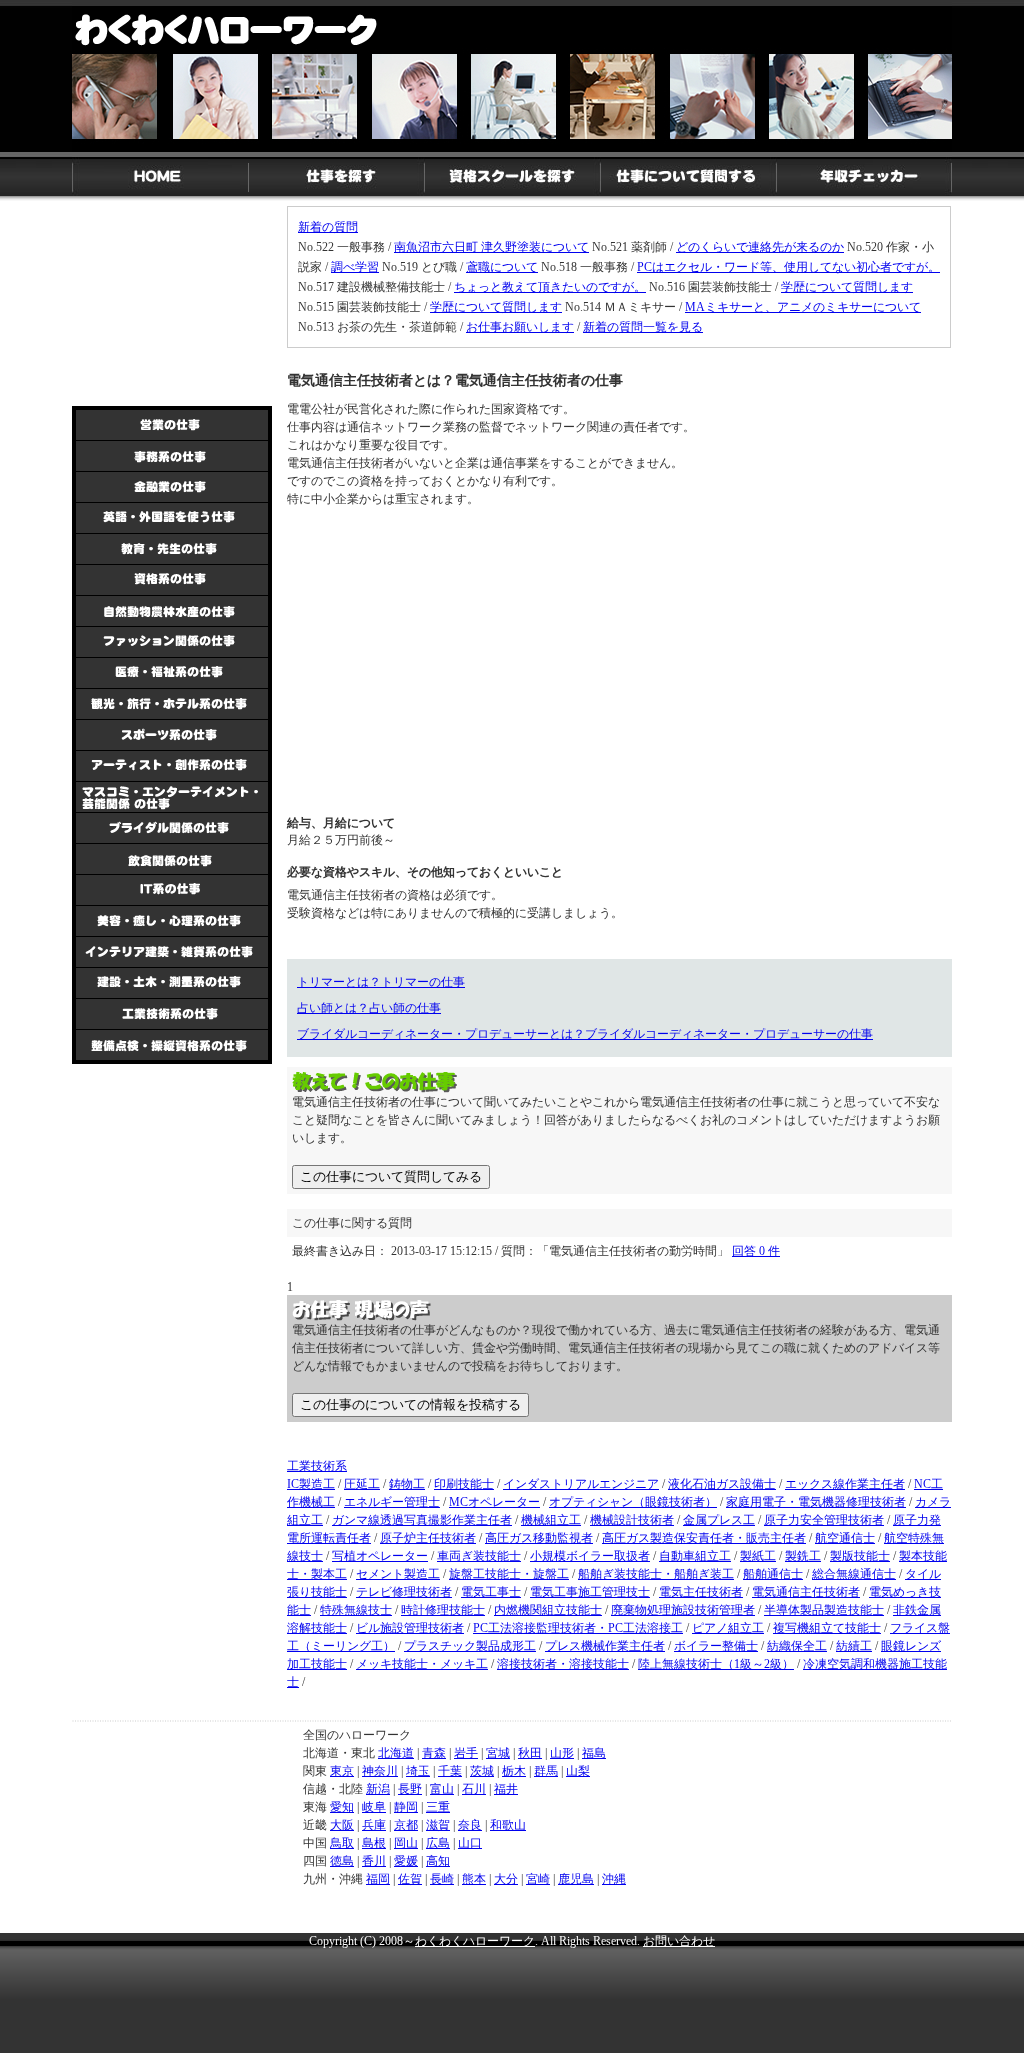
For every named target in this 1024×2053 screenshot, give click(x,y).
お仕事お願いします (520, 327)
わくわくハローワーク (475, 1941)
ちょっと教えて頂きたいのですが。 (550, 287)
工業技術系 (317, 1466)
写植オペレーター (380, 1556)
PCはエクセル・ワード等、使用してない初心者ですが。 (788, 267)
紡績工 (854, 1646)
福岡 (378, 1879)
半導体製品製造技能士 (824, 1610)
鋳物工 (407, 1484)
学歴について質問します (847, 287)
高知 (438, 1861)
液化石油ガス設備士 (722, 1484)
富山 (442, 1789)
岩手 (466, 1753)
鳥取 (342, 1843)
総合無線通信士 (854, 1574)
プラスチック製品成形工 (470, 1646)
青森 (434, 1753)
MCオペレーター (494, 1502)
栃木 (514, 1771)
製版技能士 (860, 1556)
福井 (506, 1789)
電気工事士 (491, 1592)
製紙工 (758, 1556)
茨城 (482, 1771)
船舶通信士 (773, 1574)
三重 (438, 1807)
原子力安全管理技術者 (824, 1520)
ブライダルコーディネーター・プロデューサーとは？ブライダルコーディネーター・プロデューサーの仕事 (585, 1034)
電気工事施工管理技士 (590, 1592)
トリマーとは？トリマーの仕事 (381, 982)
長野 (410, 1789)
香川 (374, 1861)
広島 (438, 1843)
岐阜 (374, 1807)
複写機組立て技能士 (827, 1628)
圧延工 (362, 1484)
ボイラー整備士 (716, 1646)
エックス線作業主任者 (845, 1484)
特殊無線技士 (356, 1610)
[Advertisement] (437, 660)
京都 (406, 1825)
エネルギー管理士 (392, 1502)
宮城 (498, 1753)
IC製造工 (311, 1484)
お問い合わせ (679, 1941)
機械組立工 (551, 1520)
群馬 (546, 1771)
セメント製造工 (398, 1574)
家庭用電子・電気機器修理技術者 (816, 1502)
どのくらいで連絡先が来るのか (760, 247)
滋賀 (438, 1825)
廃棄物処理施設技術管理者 (683, 1610)
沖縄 (614, 1879)
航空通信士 (845, 1538)
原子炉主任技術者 (428, 1538)
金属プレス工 (719, 1520)
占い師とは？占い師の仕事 (369, 1008)
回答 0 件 (756, 1251)
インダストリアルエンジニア (581, 1484)
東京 (342, 1771)
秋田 (530, 1753)
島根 (374, 1843)
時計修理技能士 (443, 1610)
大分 (506, 1879)
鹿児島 (576, 1879)
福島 (594, 1753)
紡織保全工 (797, 1646)
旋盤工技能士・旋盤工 (509, 1574)
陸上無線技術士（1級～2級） (716, 1664)
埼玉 (418, 1771)
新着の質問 (328, 227)
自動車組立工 (695, 1556)
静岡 (406, 1807)
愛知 (342, 1807)
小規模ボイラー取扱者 (590, 1556)
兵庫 (374, 1825)
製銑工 (803, 1556)
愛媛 (406, 1861)
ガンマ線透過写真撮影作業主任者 (422, 1520)
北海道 (396, 1753)
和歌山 (508, 1825)
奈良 (470, 1825)
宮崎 (538, 1879)
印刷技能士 (464, 1484)
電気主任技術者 (701, 1592)
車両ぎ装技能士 (479, 1556)
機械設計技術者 (632, 1520)
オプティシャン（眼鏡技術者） (633, 1502)
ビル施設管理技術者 (410, 1628)
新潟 (378, 1789)
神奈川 (380, 1771)
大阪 (342, 1825)
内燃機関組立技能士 (548, 1610)
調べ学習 (355, 267)
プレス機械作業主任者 (605, 1646)
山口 (470, 1843)
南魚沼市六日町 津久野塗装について (491, 247)
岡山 (406, 1843)
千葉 (450, 1771)
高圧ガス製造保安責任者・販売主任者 (704, 1538)
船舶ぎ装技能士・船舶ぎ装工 (656, 1574)
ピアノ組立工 (728, 1628)
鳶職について (502, 267)
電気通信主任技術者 (806, 1592)
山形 (562, 1753)
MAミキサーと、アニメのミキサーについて (803, 307)
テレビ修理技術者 (404, 1592)
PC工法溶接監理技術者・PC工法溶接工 (578, 1628)
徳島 (342, 1861)
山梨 (578, 1771)
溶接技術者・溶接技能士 (563, 1664)
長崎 (442, 1879)
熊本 (474, 1879)
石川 (474, 1789)
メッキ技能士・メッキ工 (422, 1664)
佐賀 (410, 1879)
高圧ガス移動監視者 (539, 1538)
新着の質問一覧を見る (643, 327)
